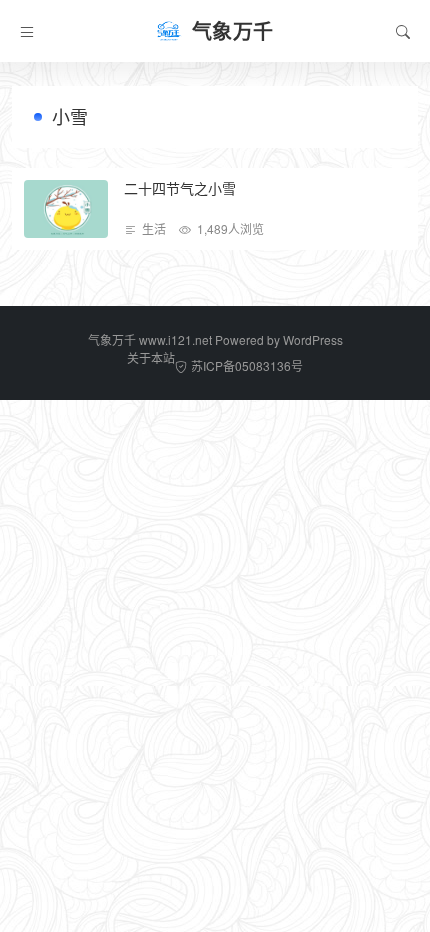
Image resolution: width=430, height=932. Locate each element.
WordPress (313, 339)
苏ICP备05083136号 (247, 365)
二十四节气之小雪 (180, 188)
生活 (154, 228)
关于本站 (151, 357)
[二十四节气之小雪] (66, 209)
